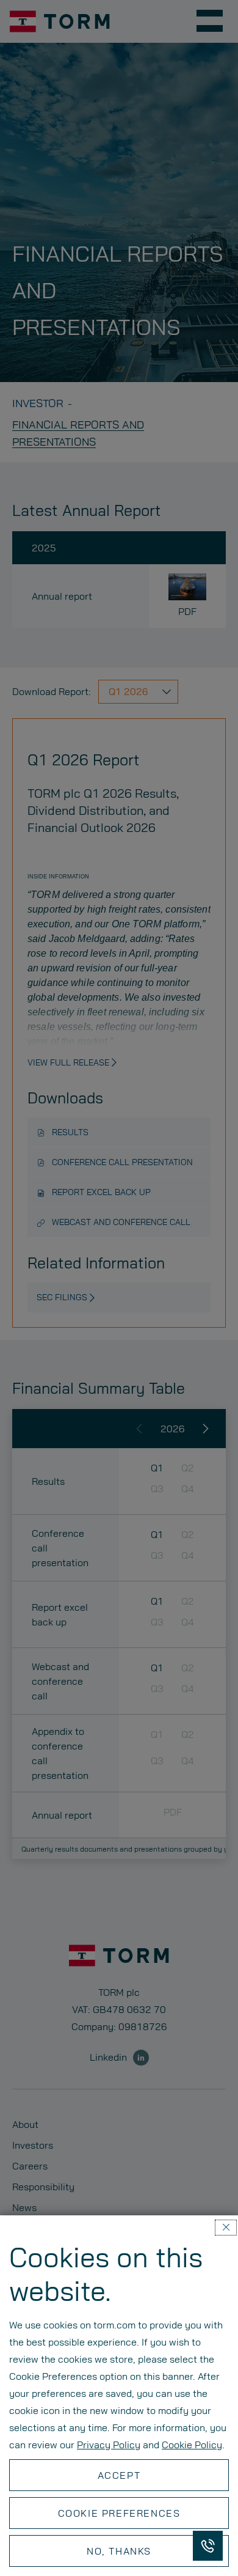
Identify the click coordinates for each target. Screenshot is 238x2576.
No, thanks (119, 2551)
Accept (119, 2475)
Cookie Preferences (119, 2513)
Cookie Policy (192, 2444)
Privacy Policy (109, 2444)
